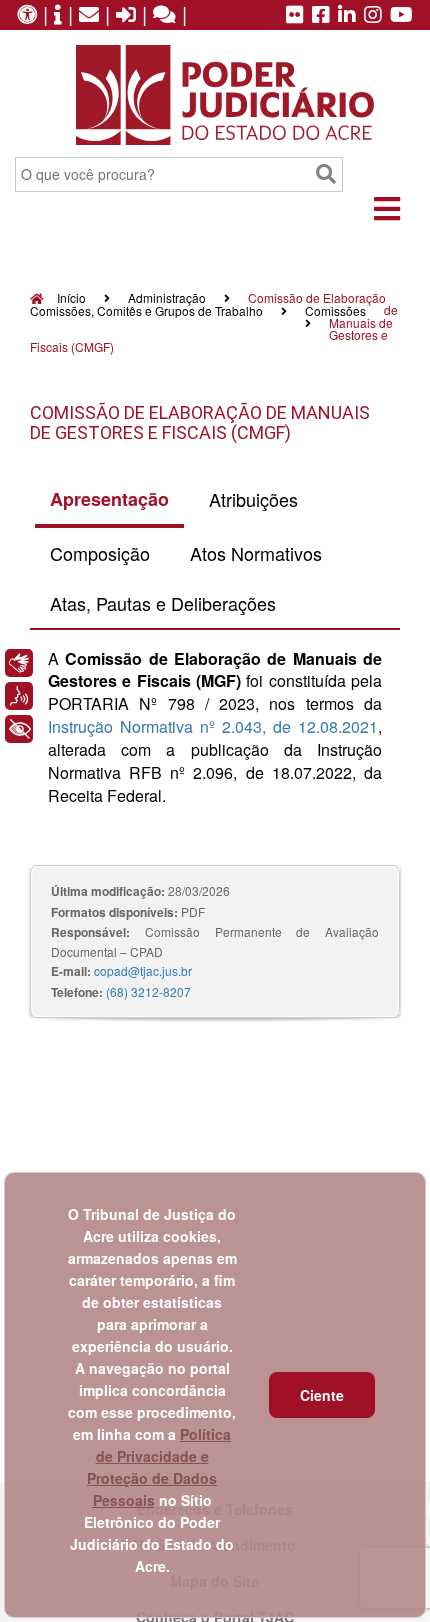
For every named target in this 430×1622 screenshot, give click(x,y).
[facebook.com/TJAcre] (321, 16)
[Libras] (19, 663)
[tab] (109, 501)
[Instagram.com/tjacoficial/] (373, 16)
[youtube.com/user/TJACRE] (401, 16)
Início (70, 297)
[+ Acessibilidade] (19, 729)
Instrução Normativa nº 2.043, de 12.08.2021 (213, 726)
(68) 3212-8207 (148, 991)
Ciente (322, 1395)
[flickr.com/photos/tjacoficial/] (295, 16)
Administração (167, 297)
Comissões (335, 310)
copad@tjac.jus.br (143, 970)
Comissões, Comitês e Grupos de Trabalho (146, 310)
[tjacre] (347, 16)
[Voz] (19, 696)
